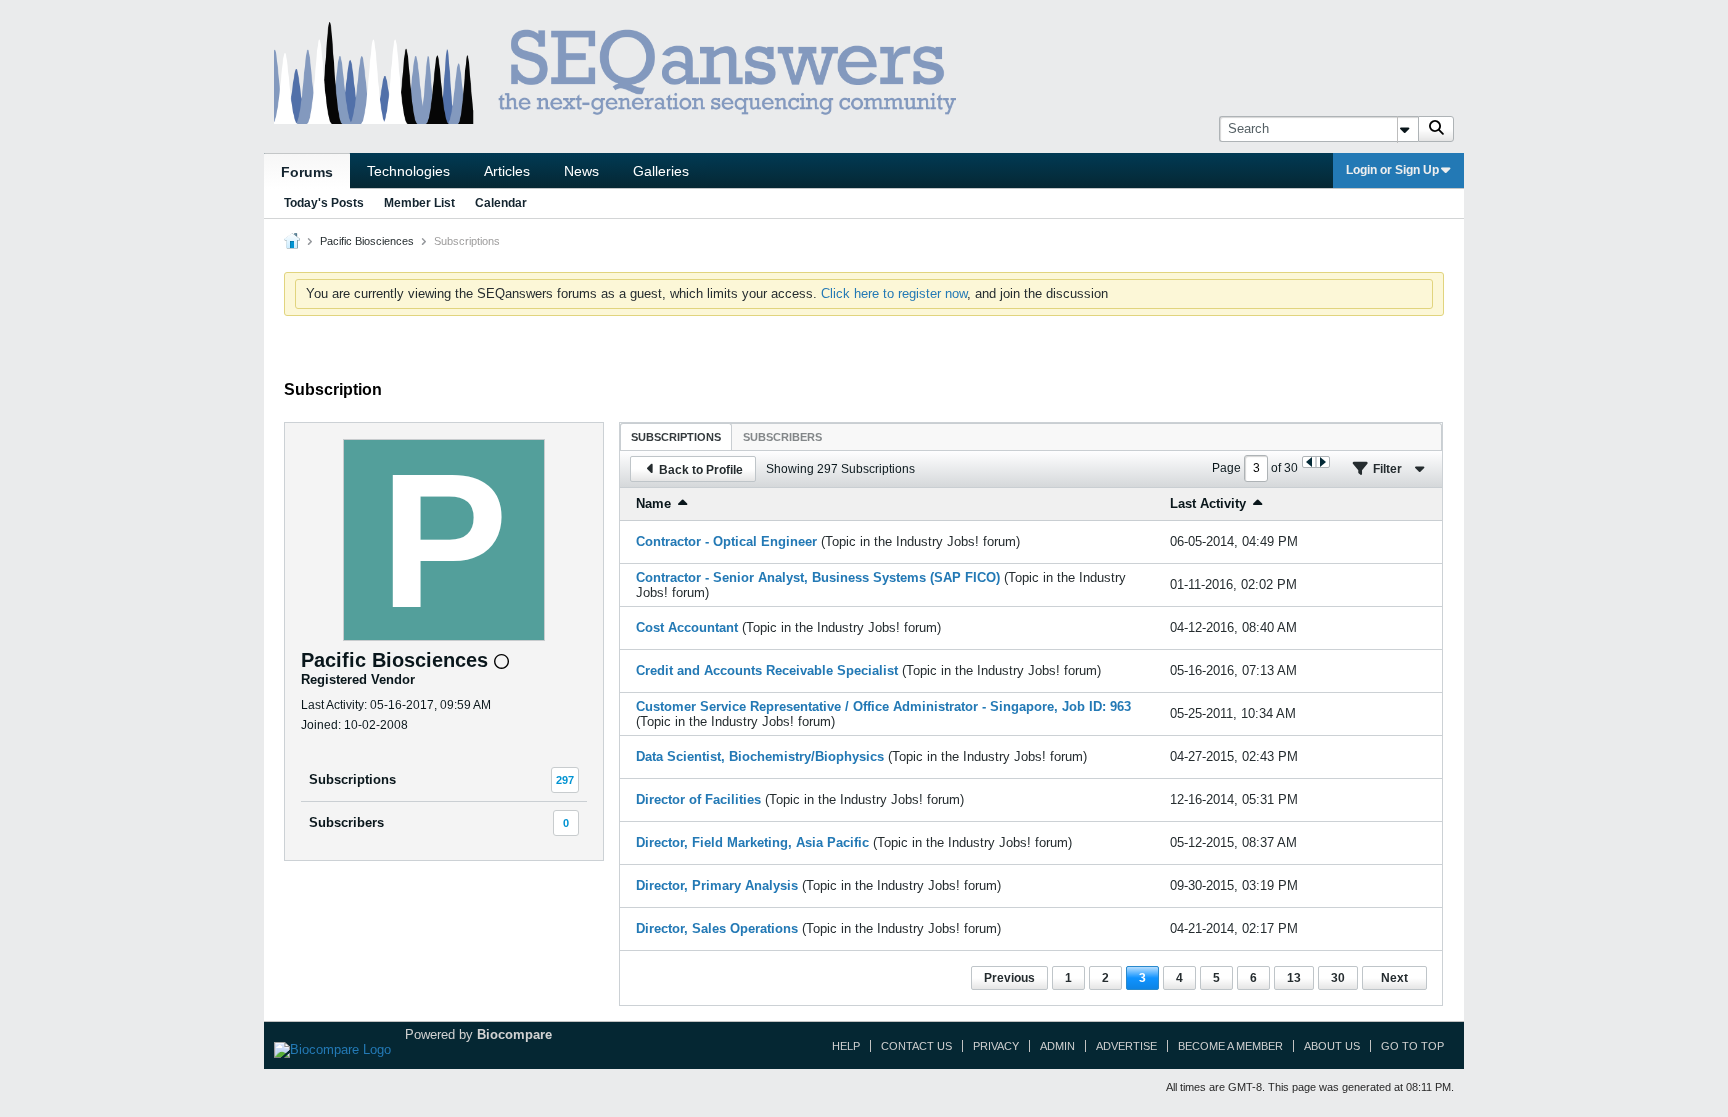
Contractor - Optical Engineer (726, 541)
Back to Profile (701, 470)
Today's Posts (324, 203)
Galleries (661, 171)
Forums (307, 172)
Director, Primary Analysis (717, 885)
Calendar (501, 203)
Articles (507, 171)
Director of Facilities (698, 799)
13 (1294, 978)
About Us (1332, 1046)
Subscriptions (352, 779)
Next (1394, 978)
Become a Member (1230, 1046)
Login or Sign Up (1392, 170)
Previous (1009, 978)
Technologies (408, 171)
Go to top (1412, 1046)
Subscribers (346, 822)
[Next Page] (1322, 462)
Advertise (1126, 1046)
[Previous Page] (1309, 462)
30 (1338, 978)
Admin (1057, 1046)
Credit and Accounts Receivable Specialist (767, 670)
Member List (419, 203)
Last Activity (1208, 503)
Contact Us (916, 1046)
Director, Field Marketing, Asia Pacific (752, 842)
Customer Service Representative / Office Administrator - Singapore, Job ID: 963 (883, 706)
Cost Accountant (687, 627)
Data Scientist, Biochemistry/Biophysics (760, 756)
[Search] (1436, 129)
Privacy (996, 1046)
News (581, 171)
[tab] (676, 436)
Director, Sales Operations (717, 928)
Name (653, 503)
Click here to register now (894, 293)
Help (846, 1046)
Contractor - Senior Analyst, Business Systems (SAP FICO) (818, 577)
